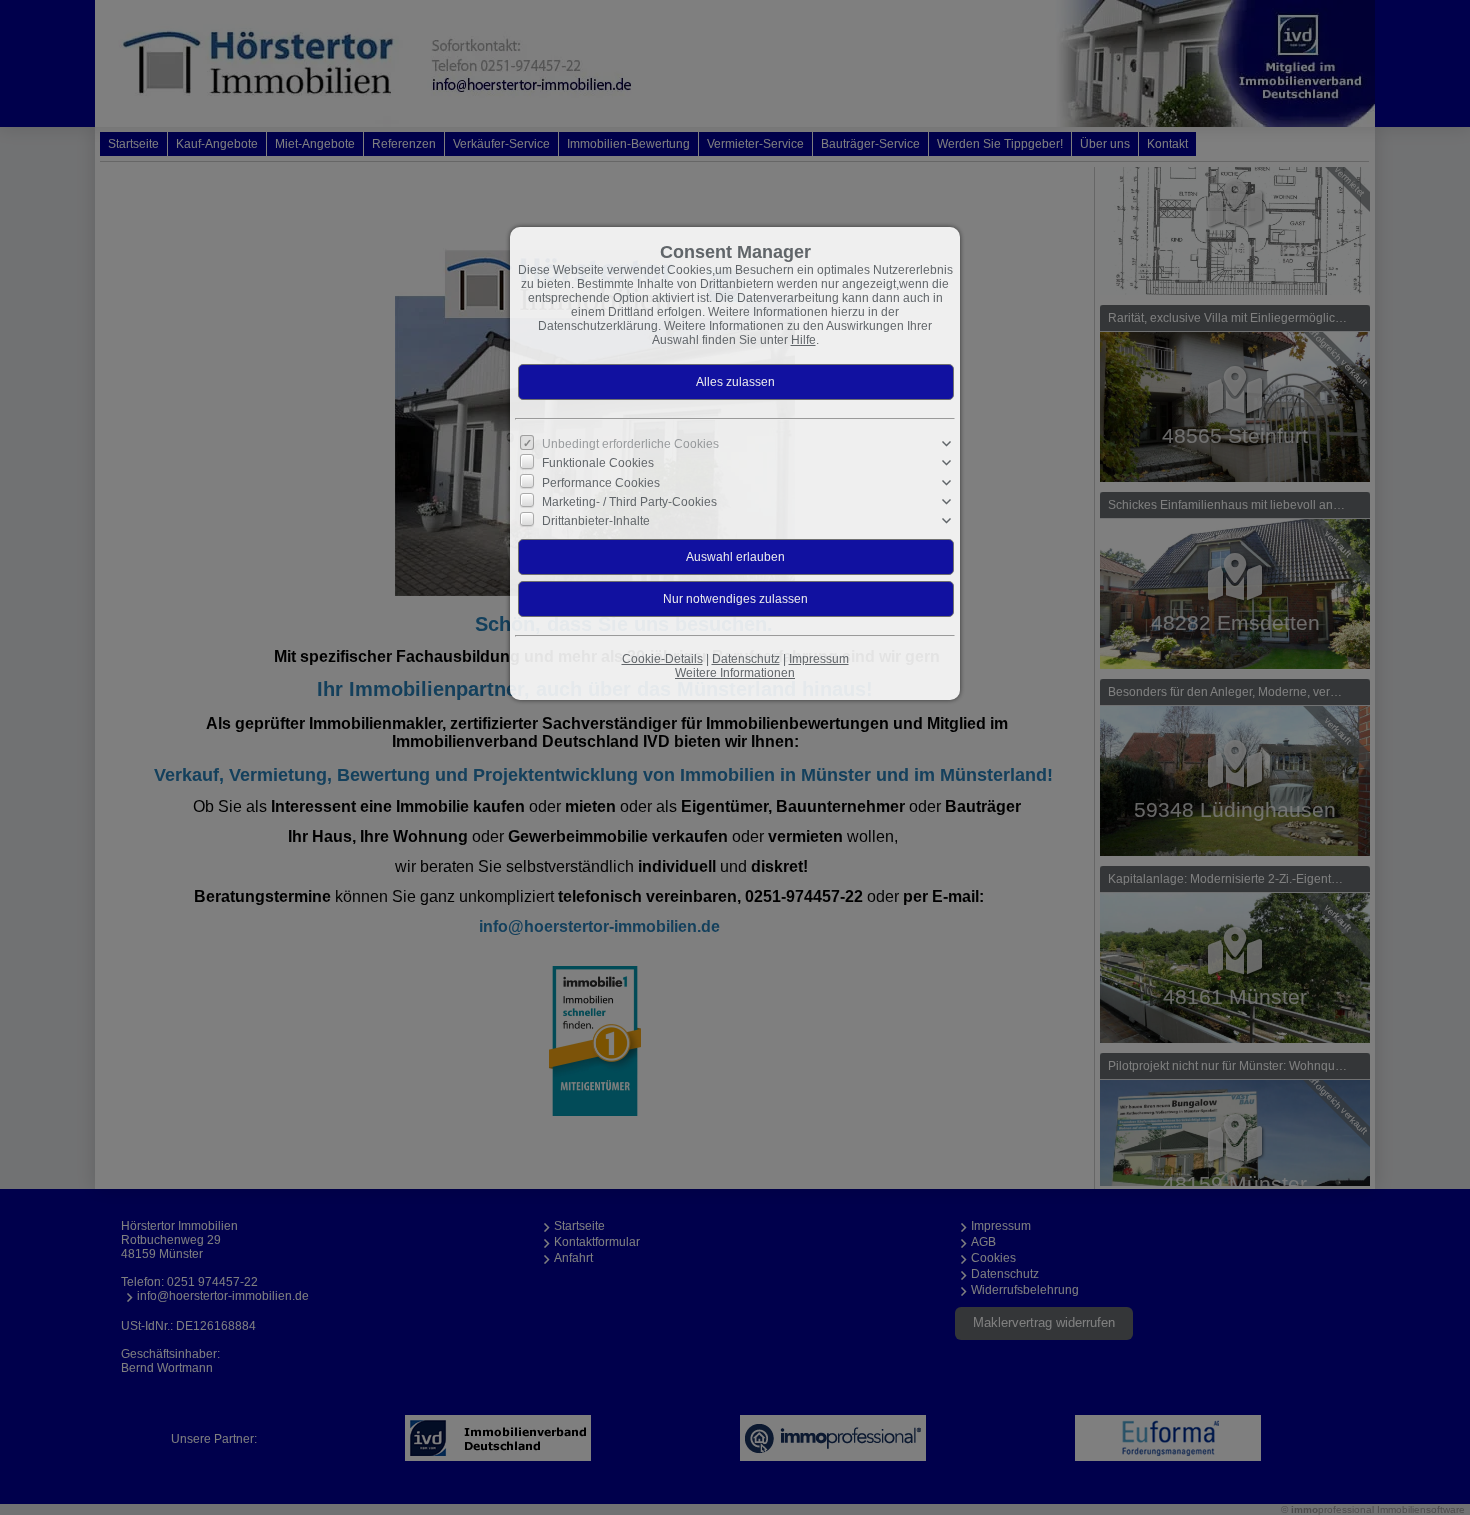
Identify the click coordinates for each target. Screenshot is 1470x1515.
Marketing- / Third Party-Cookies (629, 502)
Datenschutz (746, 659)
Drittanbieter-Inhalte (596, 521)
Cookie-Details (662, 659)
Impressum (819, 659)
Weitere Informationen (735, 673)
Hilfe (803, 340)
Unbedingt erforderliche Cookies (630, 444)
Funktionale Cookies (598, 463)
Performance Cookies (601, 482)
